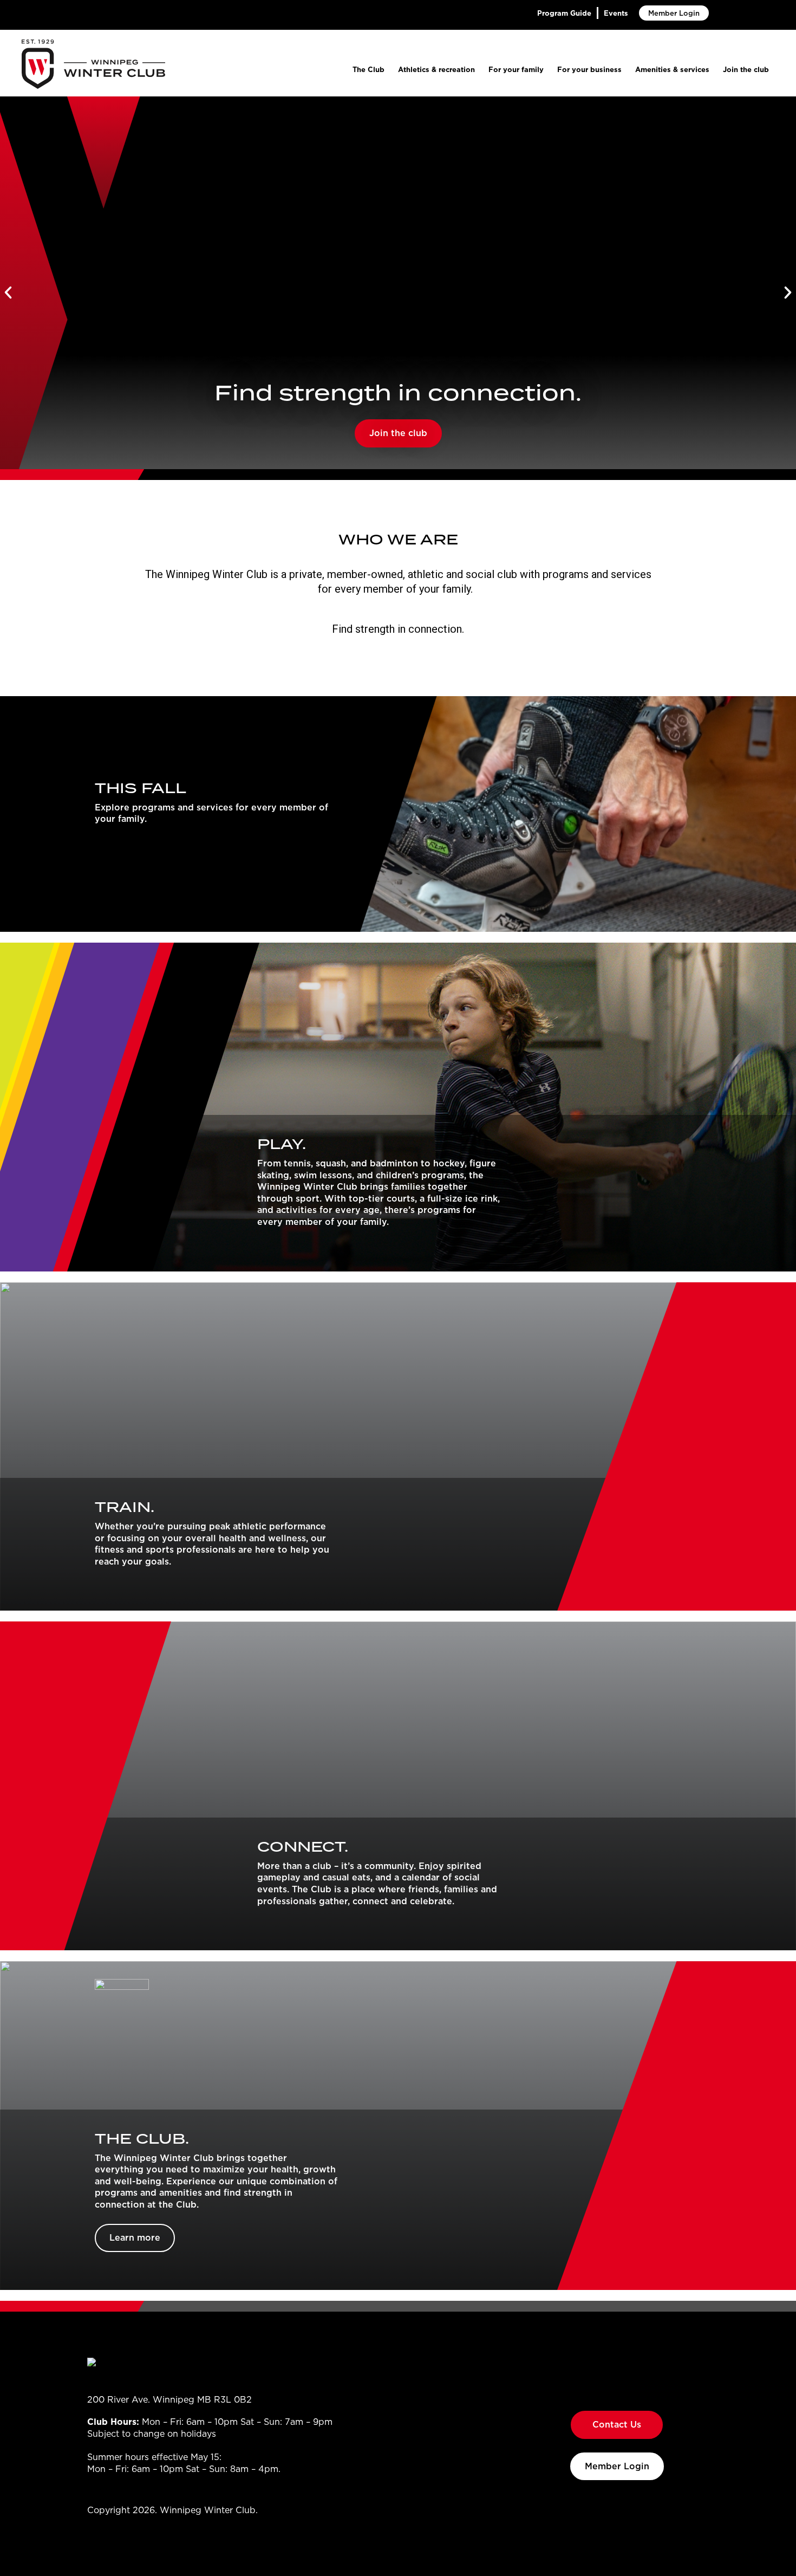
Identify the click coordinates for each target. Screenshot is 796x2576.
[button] (8, 293)
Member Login (674, 13)
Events (616, 13)
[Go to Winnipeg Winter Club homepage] (93, 64)
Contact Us (617, 2424)
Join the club (746, 69)
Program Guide (564, 13)
